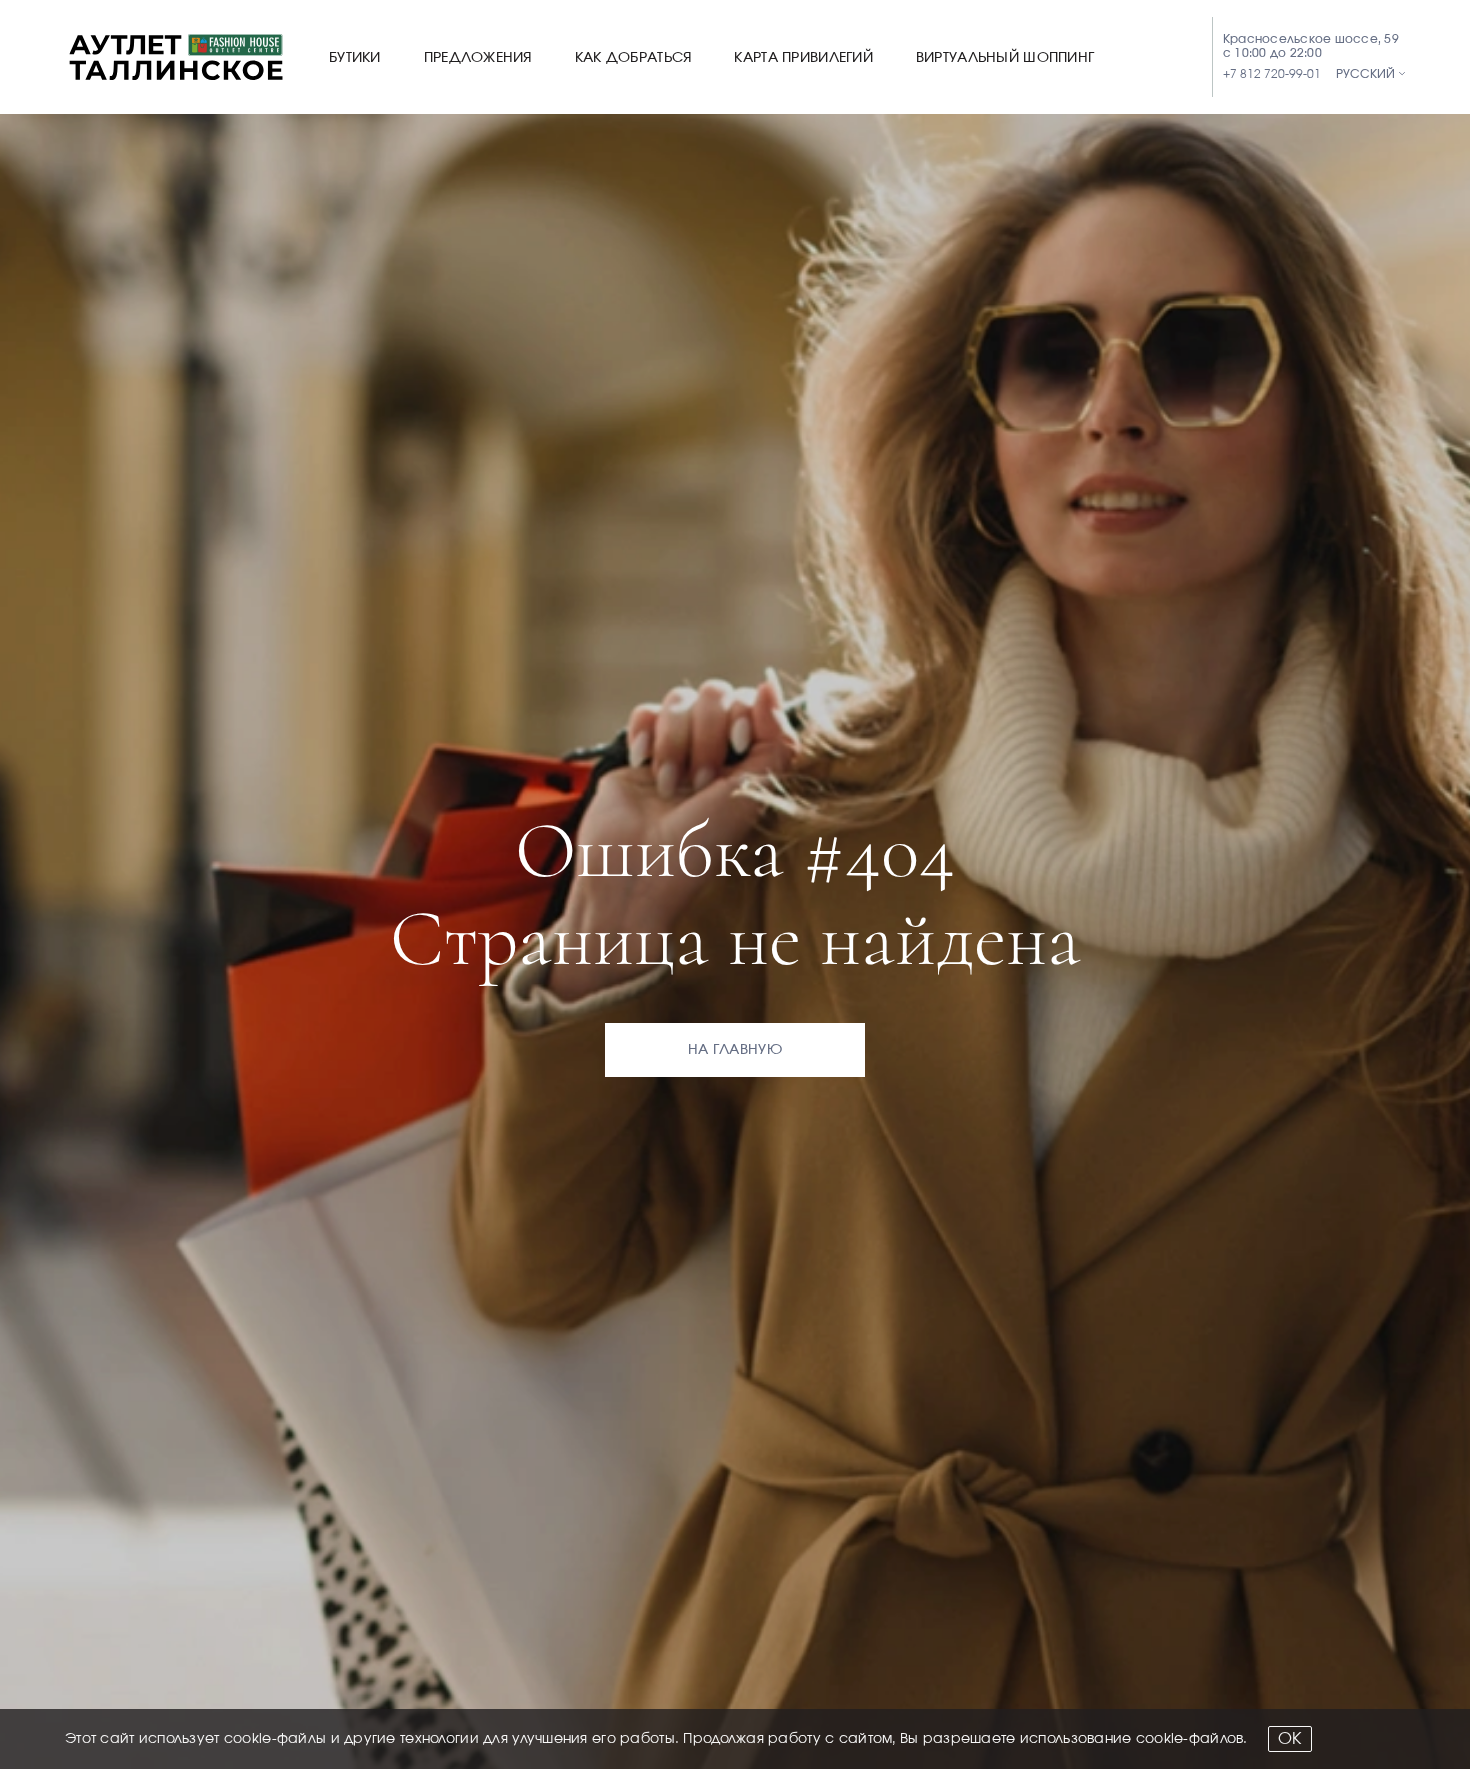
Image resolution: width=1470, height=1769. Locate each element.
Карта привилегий (803, 58)
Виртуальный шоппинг (1005, 58)
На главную (735, 1050)
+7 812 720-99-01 (1272, 74)
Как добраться (633, 58)
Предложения (478, 58)
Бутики (355, 58)
